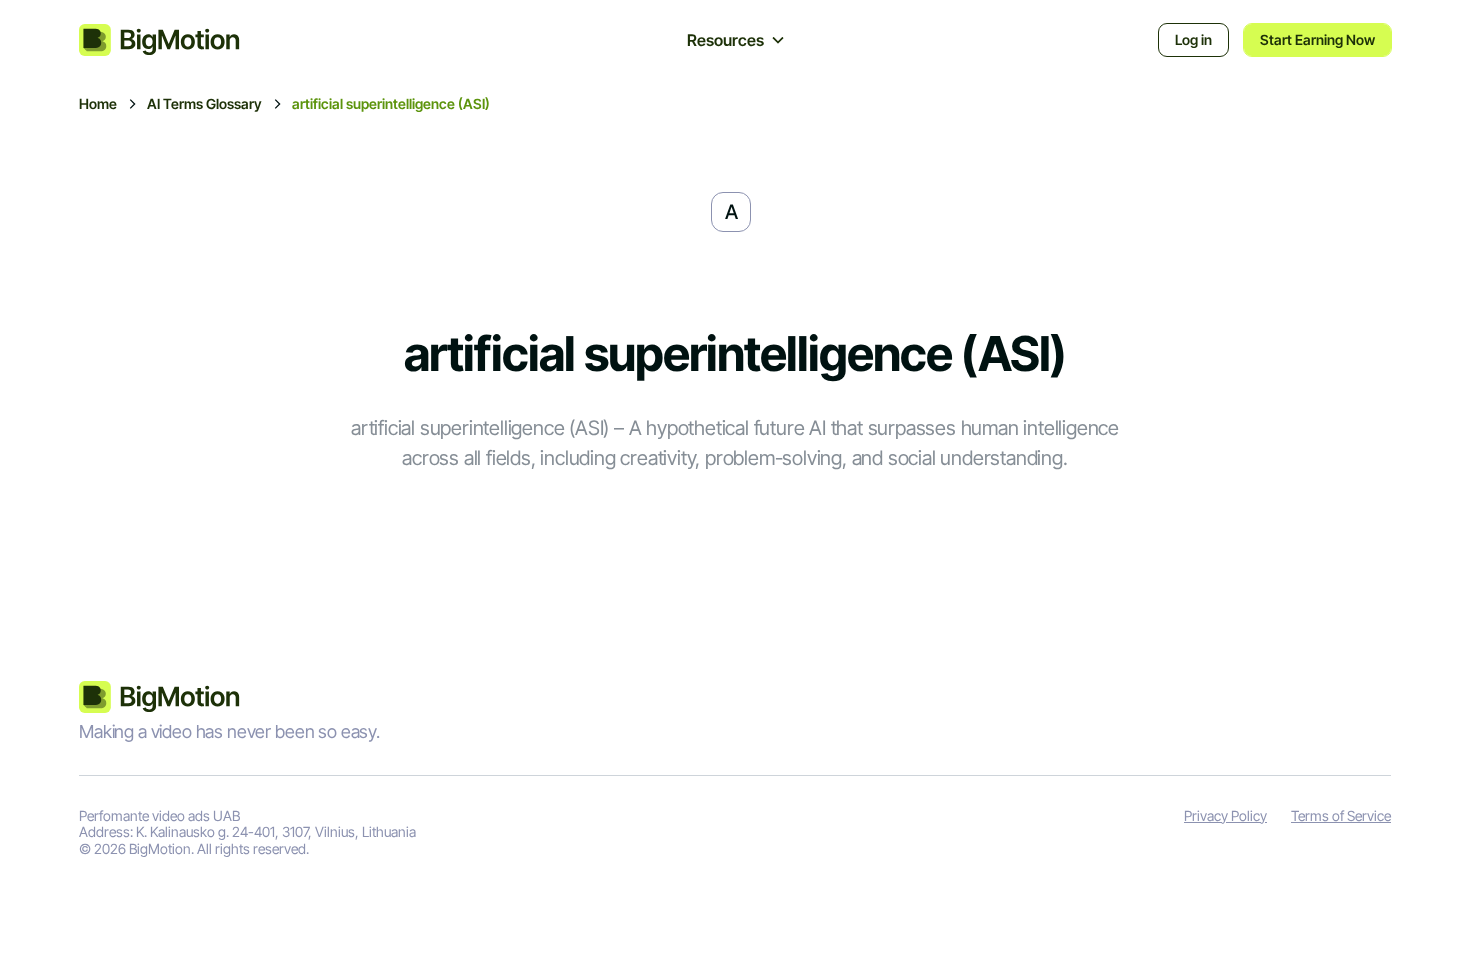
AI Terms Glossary (204, 104)
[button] (736, 40)
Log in (1193, 39)
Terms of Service (1341, 816)
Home (98, 104)
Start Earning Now (1317, 39)
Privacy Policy (1225, 816)
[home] (180, 40)
